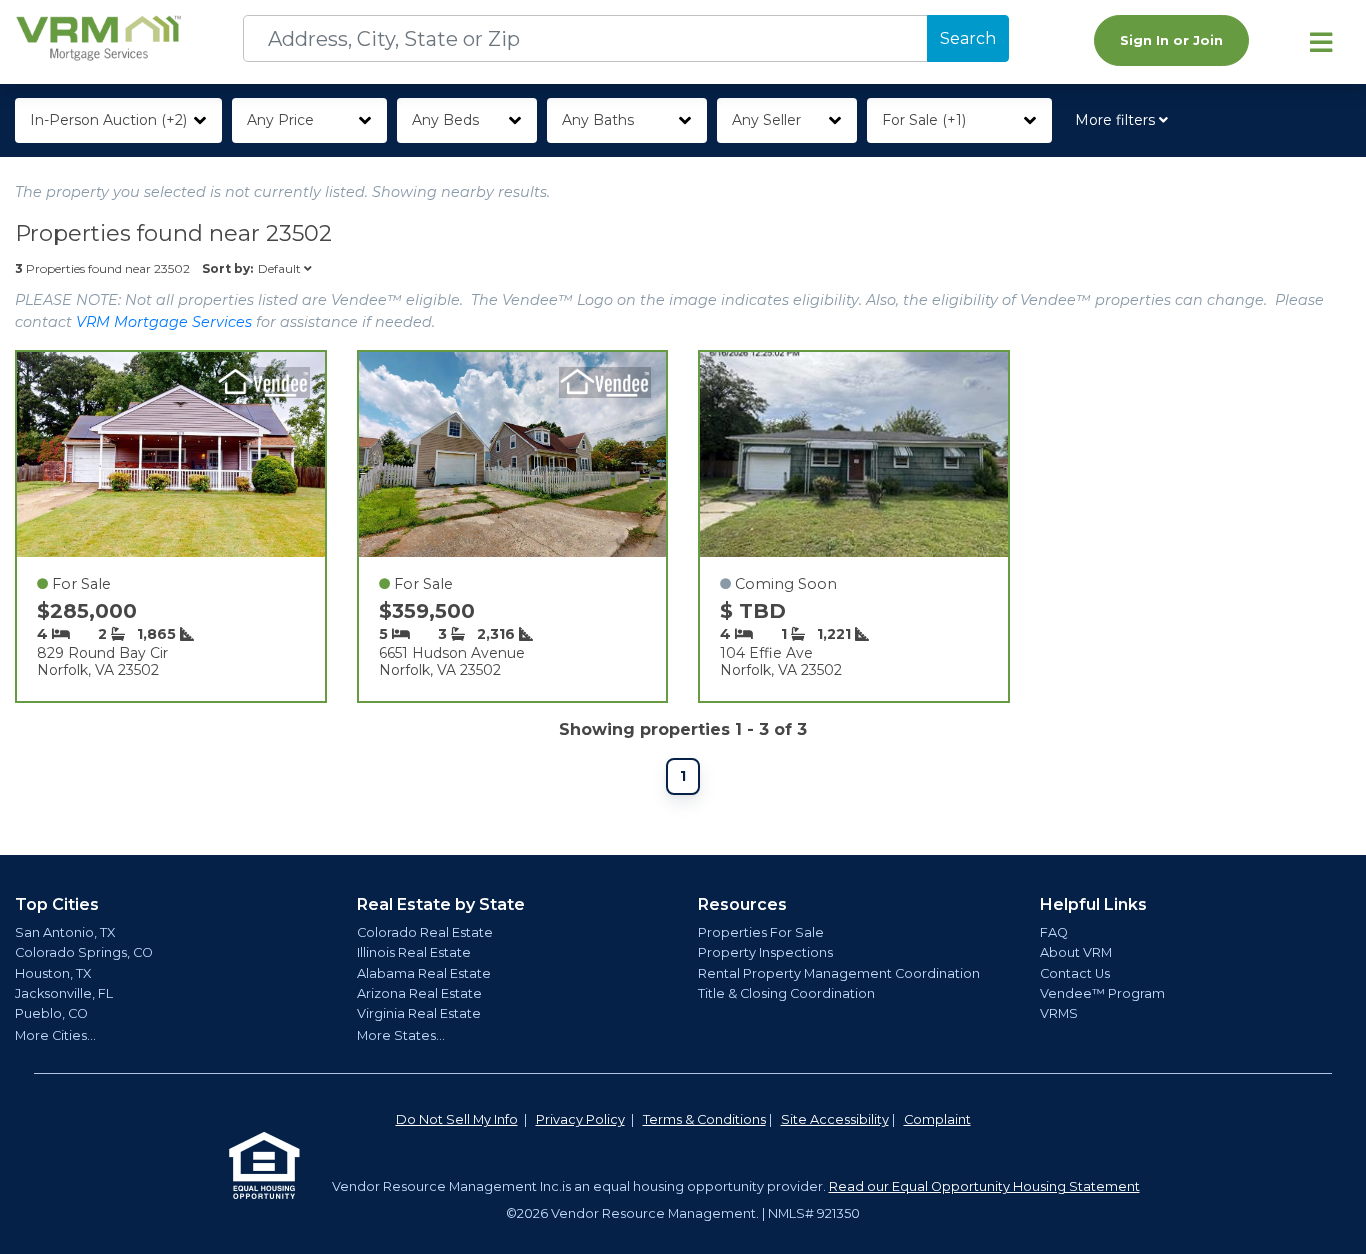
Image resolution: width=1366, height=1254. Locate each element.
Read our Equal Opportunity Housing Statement (984, 1186)
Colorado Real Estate (425, 932)
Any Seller (766, 120)
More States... (401, 1035)
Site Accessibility (835, 1119)
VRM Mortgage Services (164, 322)
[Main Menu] (1321, 42)
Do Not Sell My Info (457, 1119)
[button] (1125, 120)
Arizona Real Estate (419, 993)
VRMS (1059, 1013)
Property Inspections (765, 952)
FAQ (1054, 932)
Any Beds (445, 120)
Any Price (280, 120)
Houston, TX (53, 973)
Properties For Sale (761, 932)
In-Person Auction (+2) (108, 120)
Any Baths (598, 120)
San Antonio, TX (65, 932)
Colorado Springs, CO (84, 952)
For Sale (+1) (924, 120)
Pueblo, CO (51, 1013)
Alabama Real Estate (424, 973)
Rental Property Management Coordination (839, 973)
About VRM (1076, 952)
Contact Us (1075, 973)
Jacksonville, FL (64, 993)
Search (968, 38)
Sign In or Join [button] (1171, 40)
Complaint (937, 1119)
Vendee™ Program (1102, 993)
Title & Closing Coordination (786, 993)
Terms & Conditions (704, 1119)
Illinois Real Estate (414, 952)
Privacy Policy (580, 1119)
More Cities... (55, 1035)
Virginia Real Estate (419, 1013)
